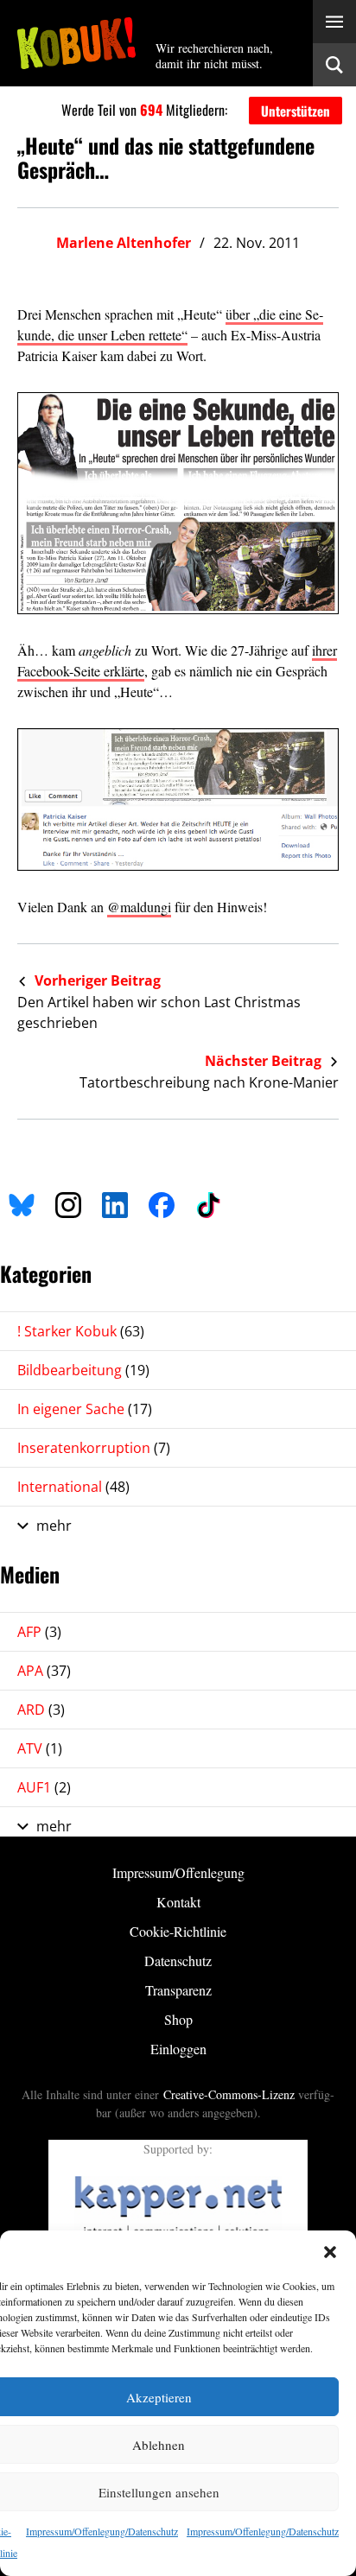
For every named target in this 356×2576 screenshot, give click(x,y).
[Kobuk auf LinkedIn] (115, 1202)
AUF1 (44, 1787)
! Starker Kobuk (81, 1331)
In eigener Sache (85, 1409)
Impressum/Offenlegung (178, 1872)
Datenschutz (178, 1961)
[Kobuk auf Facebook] (162, 1202)
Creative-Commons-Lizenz (229, 2094)
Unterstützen (296, 111)
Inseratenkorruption (94, 1448)
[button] (330, 2252)
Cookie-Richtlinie (178, 1931)
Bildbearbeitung (83, 1370)
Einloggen (178, 2049)
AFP (39, 1632)
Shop (178, 2019)
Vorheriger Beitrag (96, 980)
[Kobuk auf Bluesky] (22, 1202)
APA (44, 1671)
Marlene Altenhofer (124, 243)
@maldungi (139, 907)
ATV (40, 1748)
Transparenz (178, 1990)
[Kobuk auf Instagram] (68, 1202)
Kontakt (178, 1902)
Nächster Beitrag (265, 1061)
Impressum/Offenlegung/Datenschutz (102, 2531)
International (73, 1487)
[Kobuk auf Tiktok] (208, 1202)
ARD (41, 1710)
